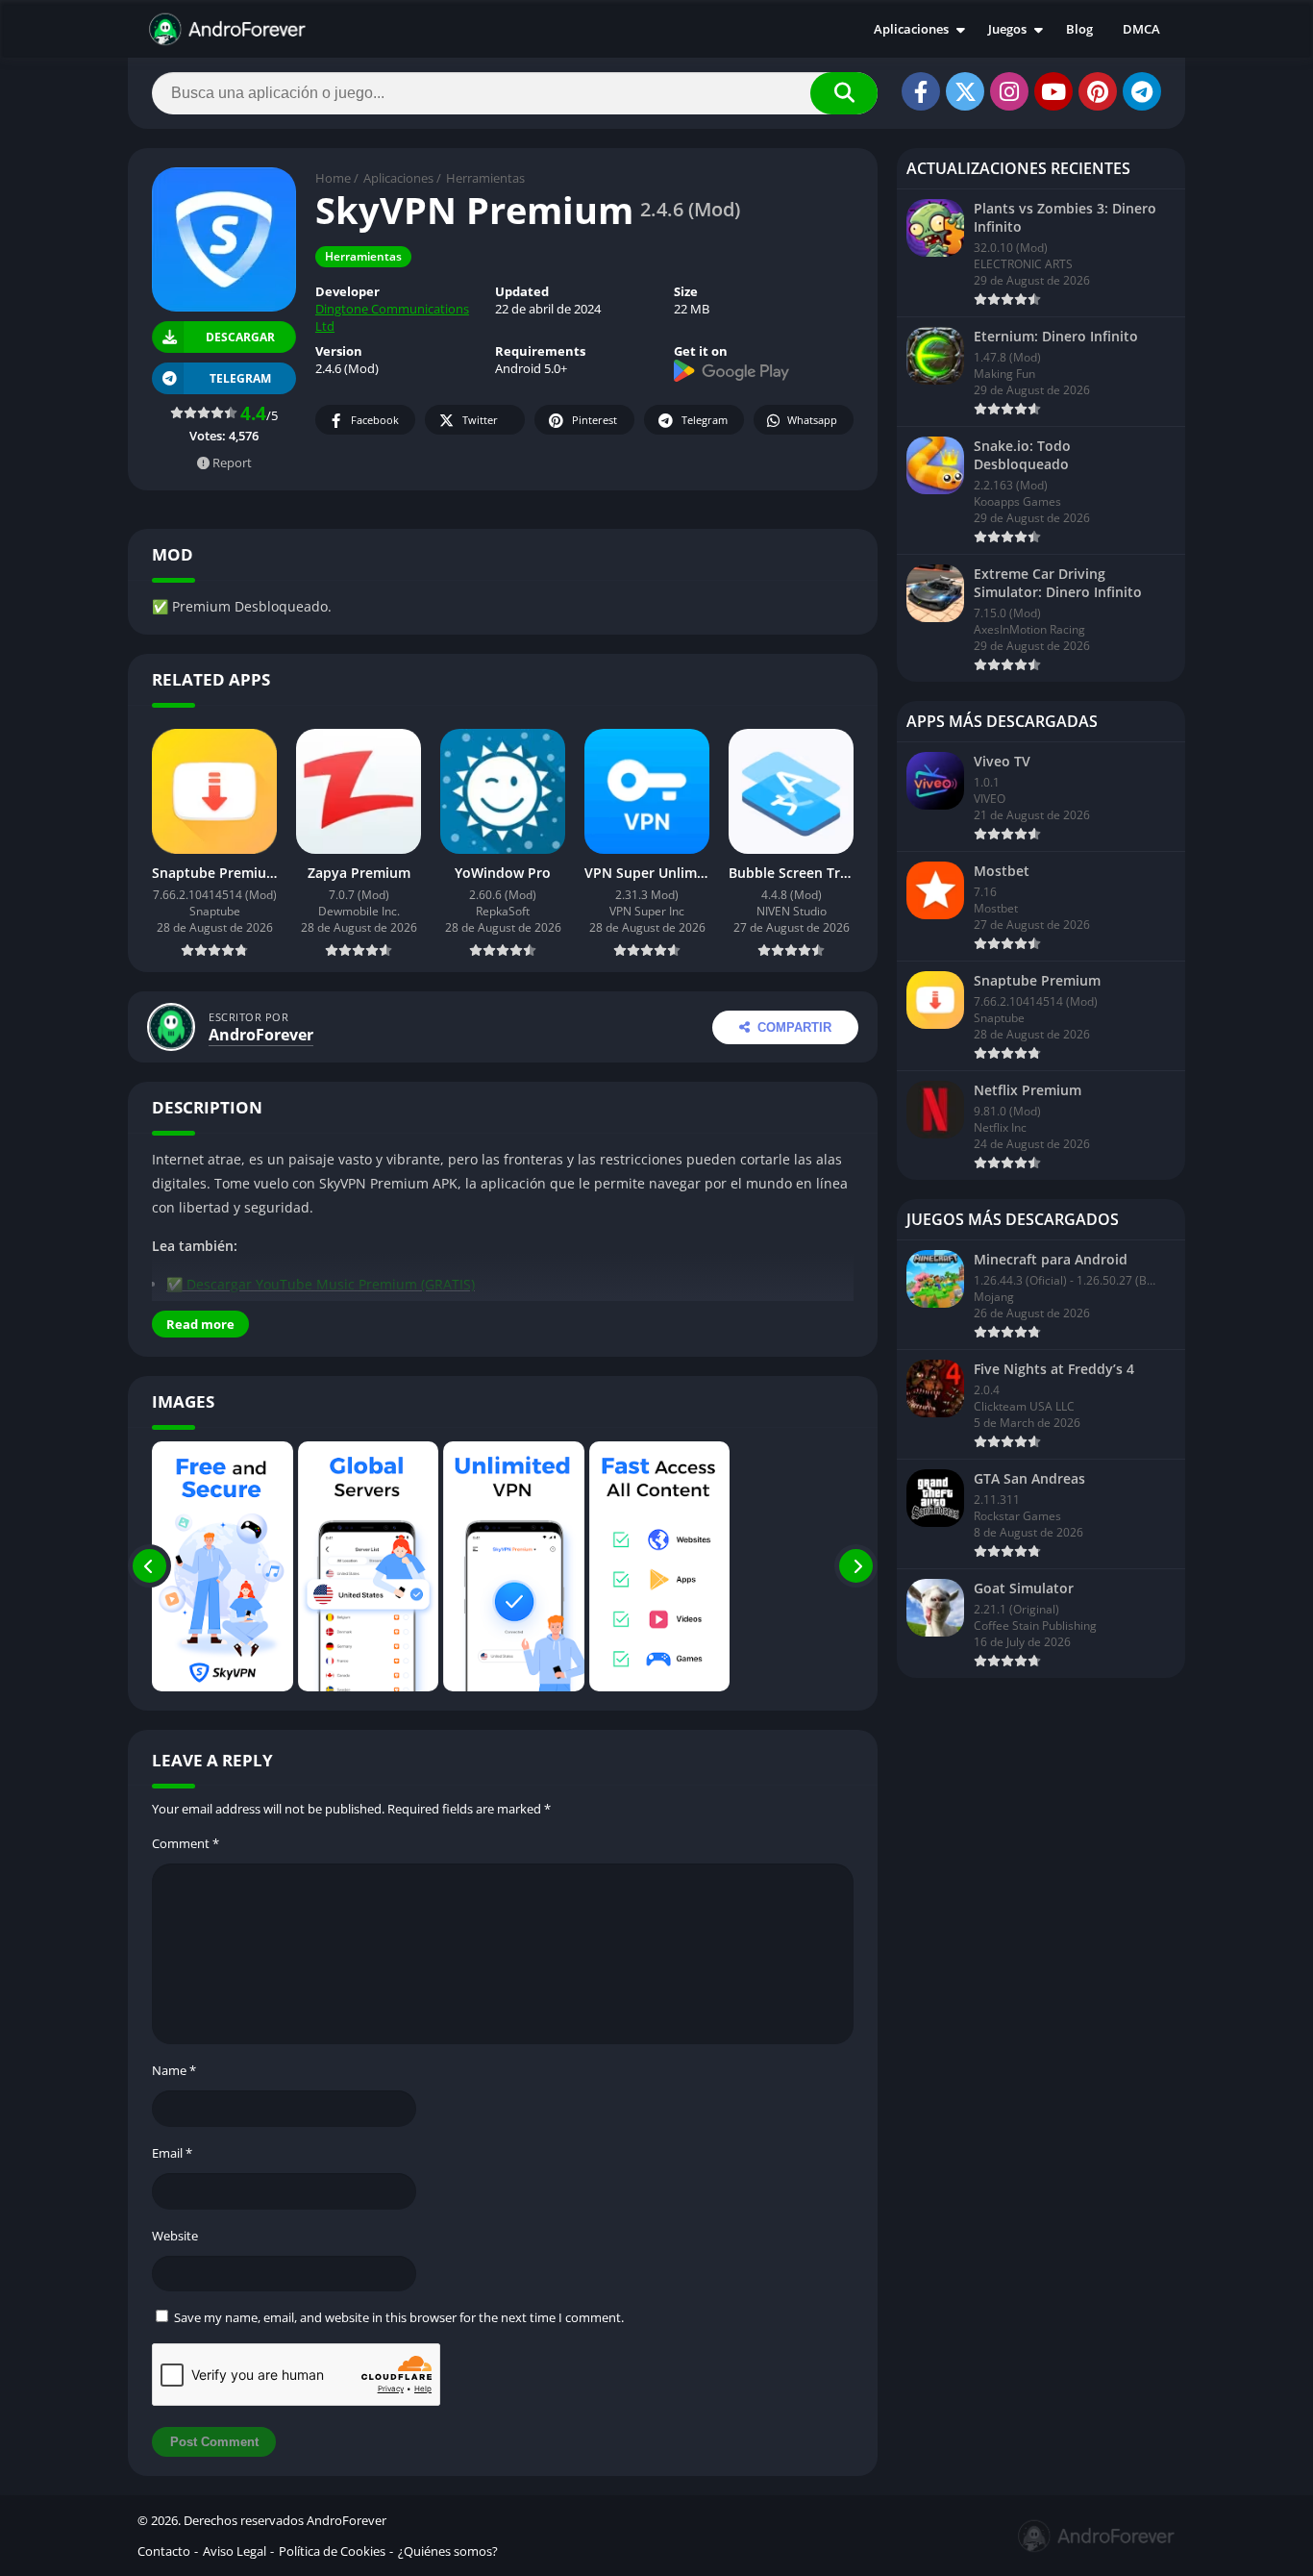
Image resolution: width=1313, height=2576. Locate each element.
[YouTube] (1053, 91)
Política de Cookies (332, 2551)
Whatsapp (812, 420)
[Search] (844, 93)
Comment (186, 1843)
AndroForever (261, 1035)
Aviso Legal (235, 2551)
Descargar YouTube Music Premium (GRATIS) (331, 1284)
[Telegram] (1142, 91)
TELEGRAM (240, 378)
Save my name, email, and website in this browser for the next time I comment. (399, 2317)
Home (333, 178)
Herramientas (485, 178)
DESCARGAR (239, 337)
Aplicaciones (911, 29)
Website (175, 2236)
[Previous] (149, 1566)
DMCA (1141, 29)
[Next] (856, 1566)
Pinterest (595, 420)
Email (172, 2153)
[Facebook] (921, 91)
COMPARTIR (794, 1027)
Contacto (164, 2551)
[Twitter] (965, 91)
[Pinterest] (1098, 91)
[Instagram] (1009, 91)
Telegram (705, 420)
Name (174, 2070)
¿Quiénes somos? (448, 2551)
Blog (1079, 29)
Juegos (1007, 29)
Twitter (480, 420)
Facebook (375, 420)
